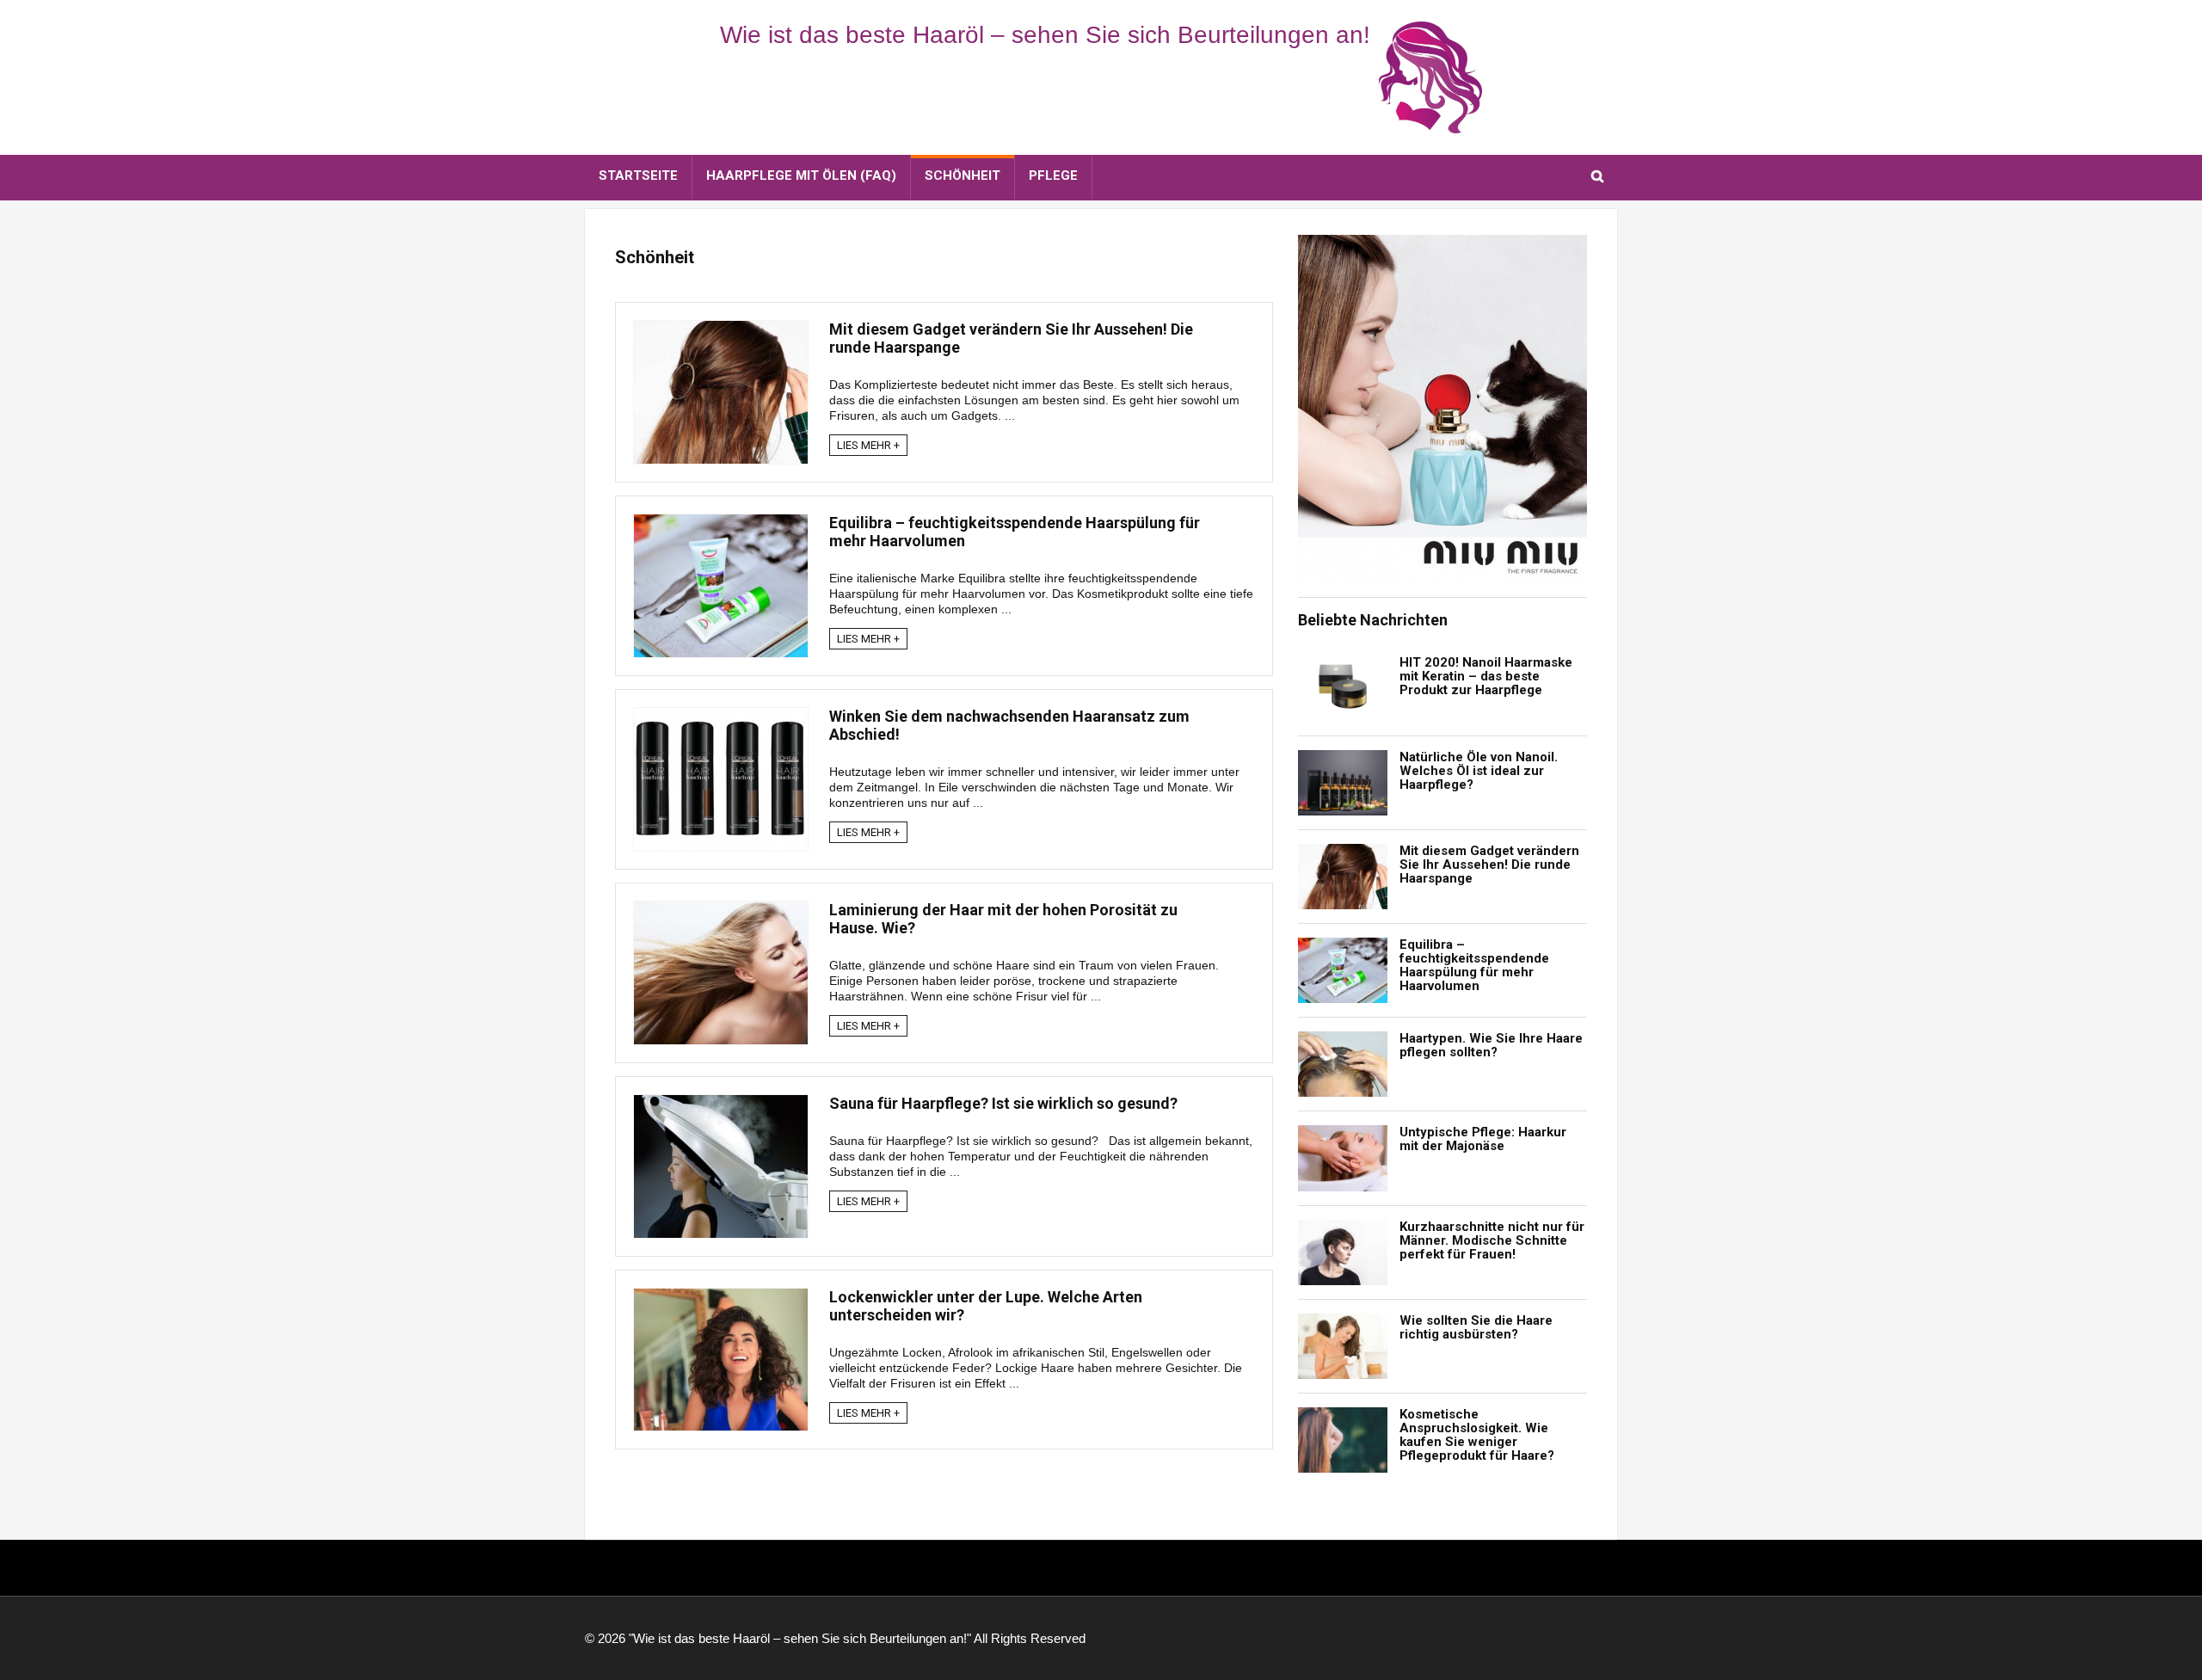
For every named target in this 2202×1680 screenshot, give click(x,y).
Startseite (638, 175)
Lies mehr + (868, 445)
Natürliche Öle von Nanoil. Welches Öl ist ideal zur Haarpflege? (1479, 771)
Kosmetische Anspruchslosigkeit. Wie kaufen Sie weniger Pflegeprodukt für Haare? (1477, 1435)
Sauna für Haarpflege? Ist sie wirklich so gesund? (1003, 1103)
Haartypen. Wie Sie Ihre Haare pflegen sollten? (1491, 1045)
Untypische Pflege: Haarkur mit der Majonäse (1483, 1139)
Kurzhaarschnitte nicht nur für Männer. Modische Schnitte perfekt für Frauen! (1492, 1240)
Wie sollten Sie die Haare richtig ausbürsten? (1476, 1327)
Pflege (1053, 175)
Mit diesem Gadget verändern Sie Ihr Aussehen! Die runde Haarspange (1489, 865)
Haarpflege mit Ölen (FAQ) (801, 175)
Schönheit (963, 175)
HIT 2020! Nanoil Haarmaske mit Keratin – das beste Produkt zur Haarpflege (1486, 676)
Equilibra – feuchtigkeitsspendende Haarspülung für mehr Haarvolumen (1474, 965)
